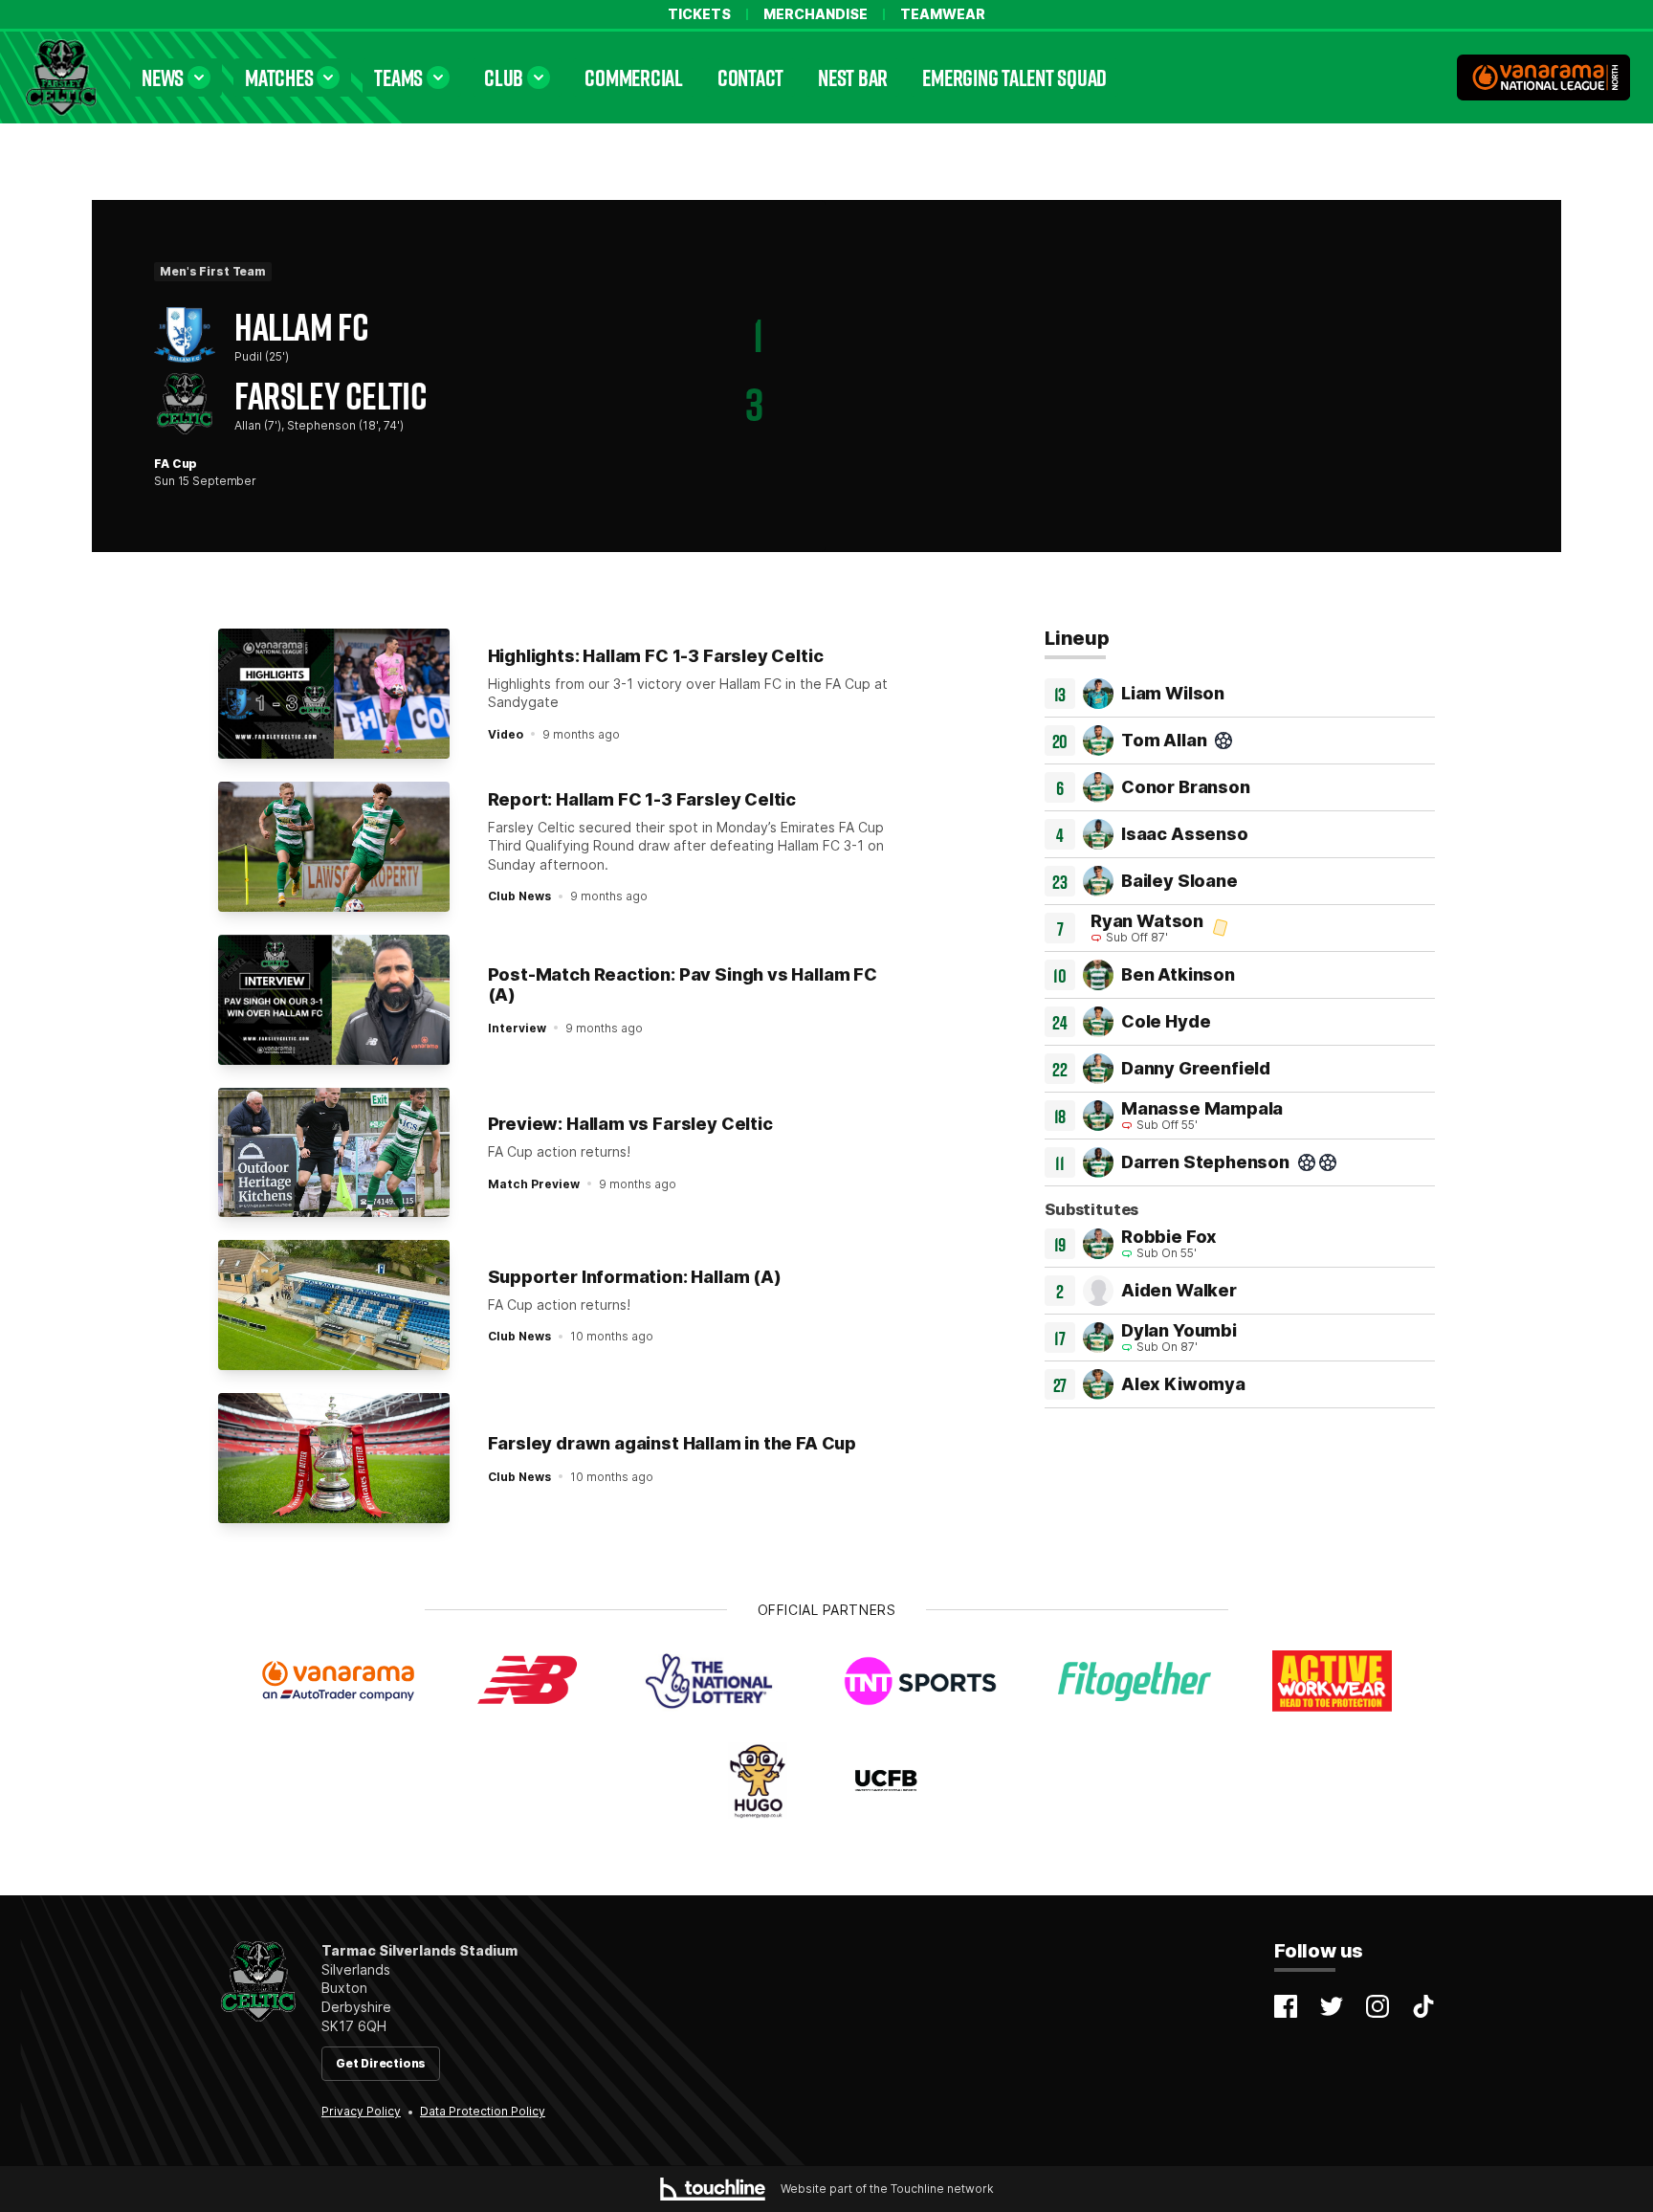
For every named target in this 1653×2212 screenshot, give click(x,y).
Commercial (634, 77)
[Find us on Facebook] (1286, 2006)
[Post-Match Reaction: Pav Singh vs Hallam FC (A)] (334, 1000)
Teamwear (943, 14)
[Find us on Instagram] (1377, 2006)
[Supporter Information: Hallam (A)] (334, 1305)
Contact (750, 77)
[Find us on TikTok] (1423, 2006)
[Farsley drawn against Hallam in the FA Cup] (334, 1458)
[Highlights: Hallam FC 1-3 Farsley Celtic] (334, 694)
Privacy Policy (361, 2111)
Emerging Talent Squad (1014, 77)
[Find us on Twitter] (1332, 2006)
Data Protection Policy (483, 2111)
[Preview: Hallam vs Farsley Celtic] (334, 1153)
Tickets (699, 14)
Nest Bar (853, 77)
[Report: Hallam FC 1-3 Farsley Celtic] (334, 847)
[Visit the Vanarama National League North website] (1543, 77)
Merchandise (815, 14)
